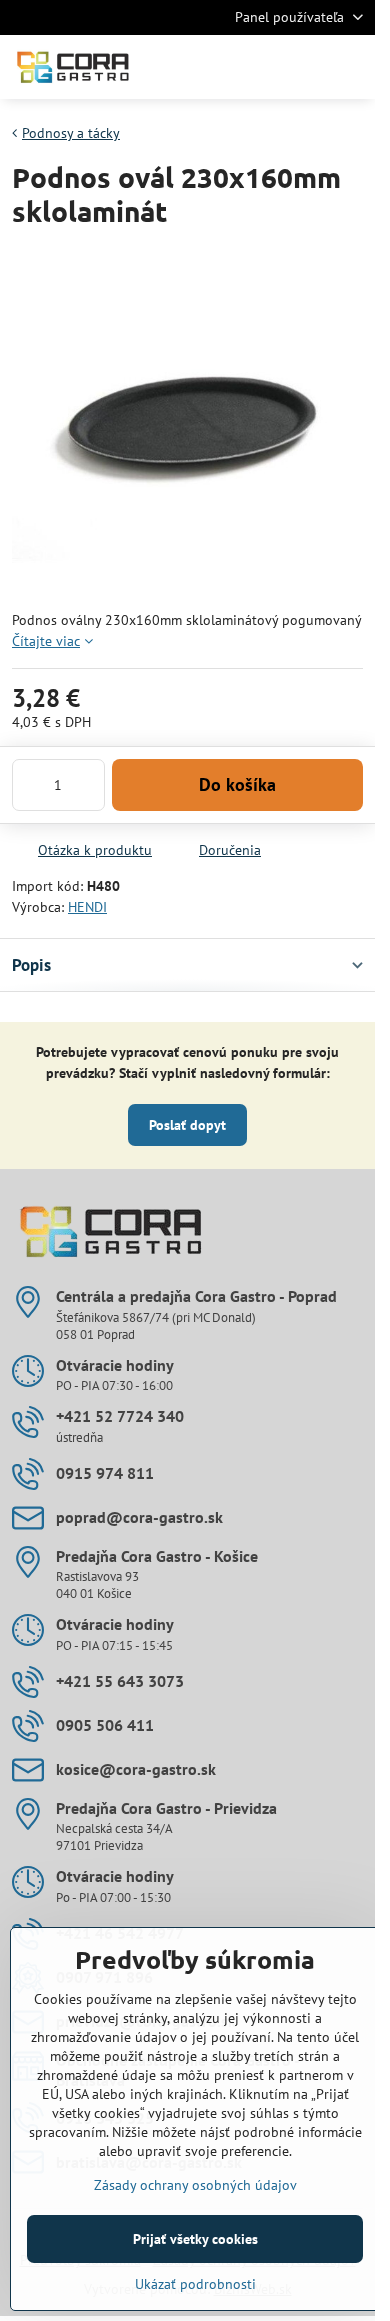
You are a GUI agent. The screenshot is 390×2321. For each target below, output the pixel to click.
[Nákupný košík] (303, 67)
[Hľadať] (255, 67)
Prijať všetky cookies (195, 2239)
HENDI (87, 907)
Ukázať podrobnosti (195, 2284)
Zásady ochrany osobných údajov (195, 2185)
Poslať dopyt (187, 1125)
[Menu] (351, 67)
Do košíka (237, 784)
